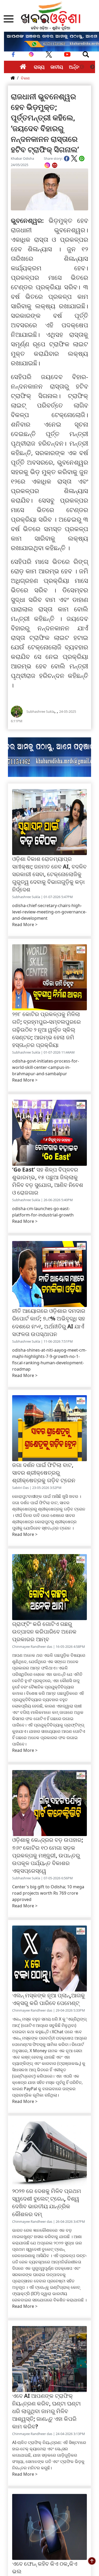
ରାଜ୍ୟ (39, 67)
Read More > (25, 924)
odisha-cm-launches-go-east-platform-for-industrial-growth (43, 1212)
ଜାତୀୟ (57, 67)
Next (92, 67)
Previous (82, 67)
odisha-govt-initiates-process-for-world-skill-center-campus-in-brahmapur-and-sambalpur (46, 1067)
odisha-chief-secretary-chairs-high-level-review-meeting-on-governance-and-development (49, 912)
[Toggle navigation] (86, 54)
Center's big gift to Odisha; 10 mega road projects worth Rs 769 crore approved (48, 1893)
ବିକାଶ (25, 78)
